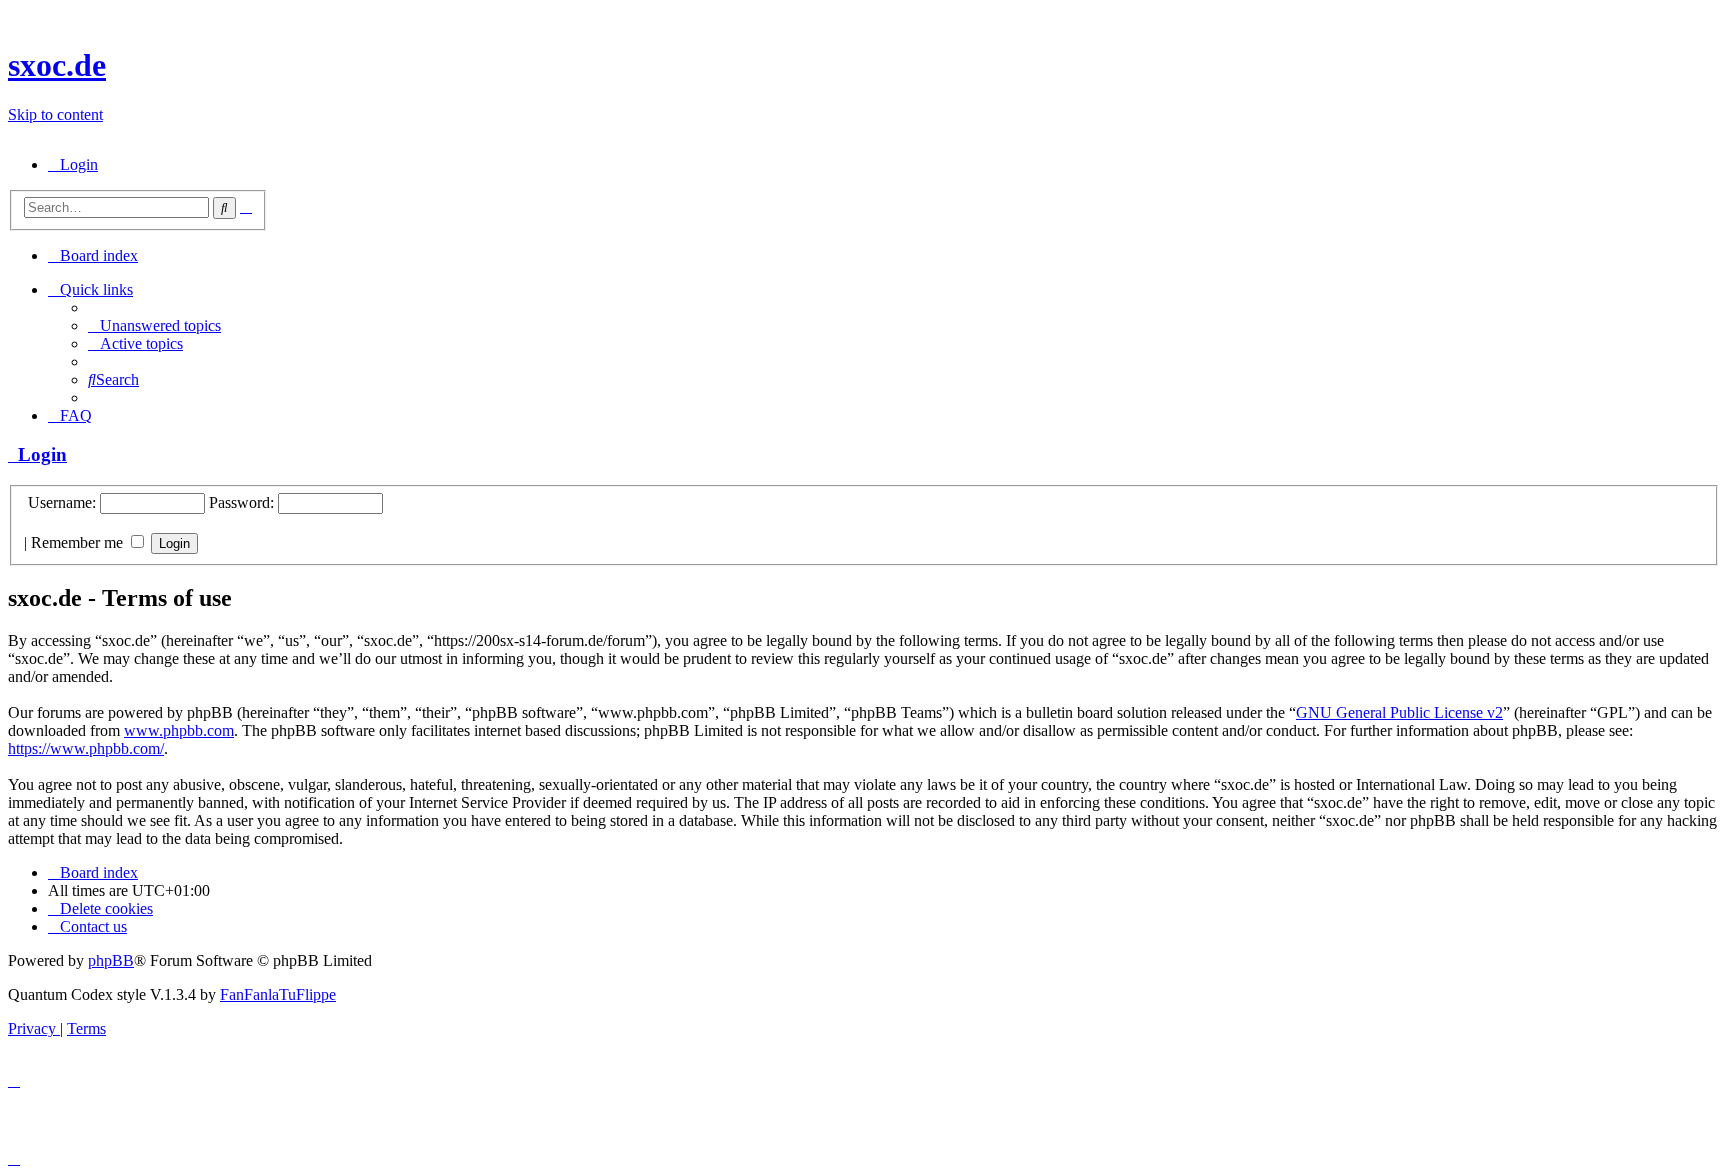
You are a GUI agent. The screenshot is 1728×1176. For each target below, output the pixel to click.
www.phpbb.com (179, 730)
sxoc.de (57, 65)
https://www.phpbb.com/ (86, 748)
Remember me (79, 542)
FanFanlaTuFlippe (278, 994)
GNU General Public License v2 (1399, 712)
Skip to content (55, 114)
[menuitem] (73, 164)
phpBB (111, 960)
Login (37, 454)
